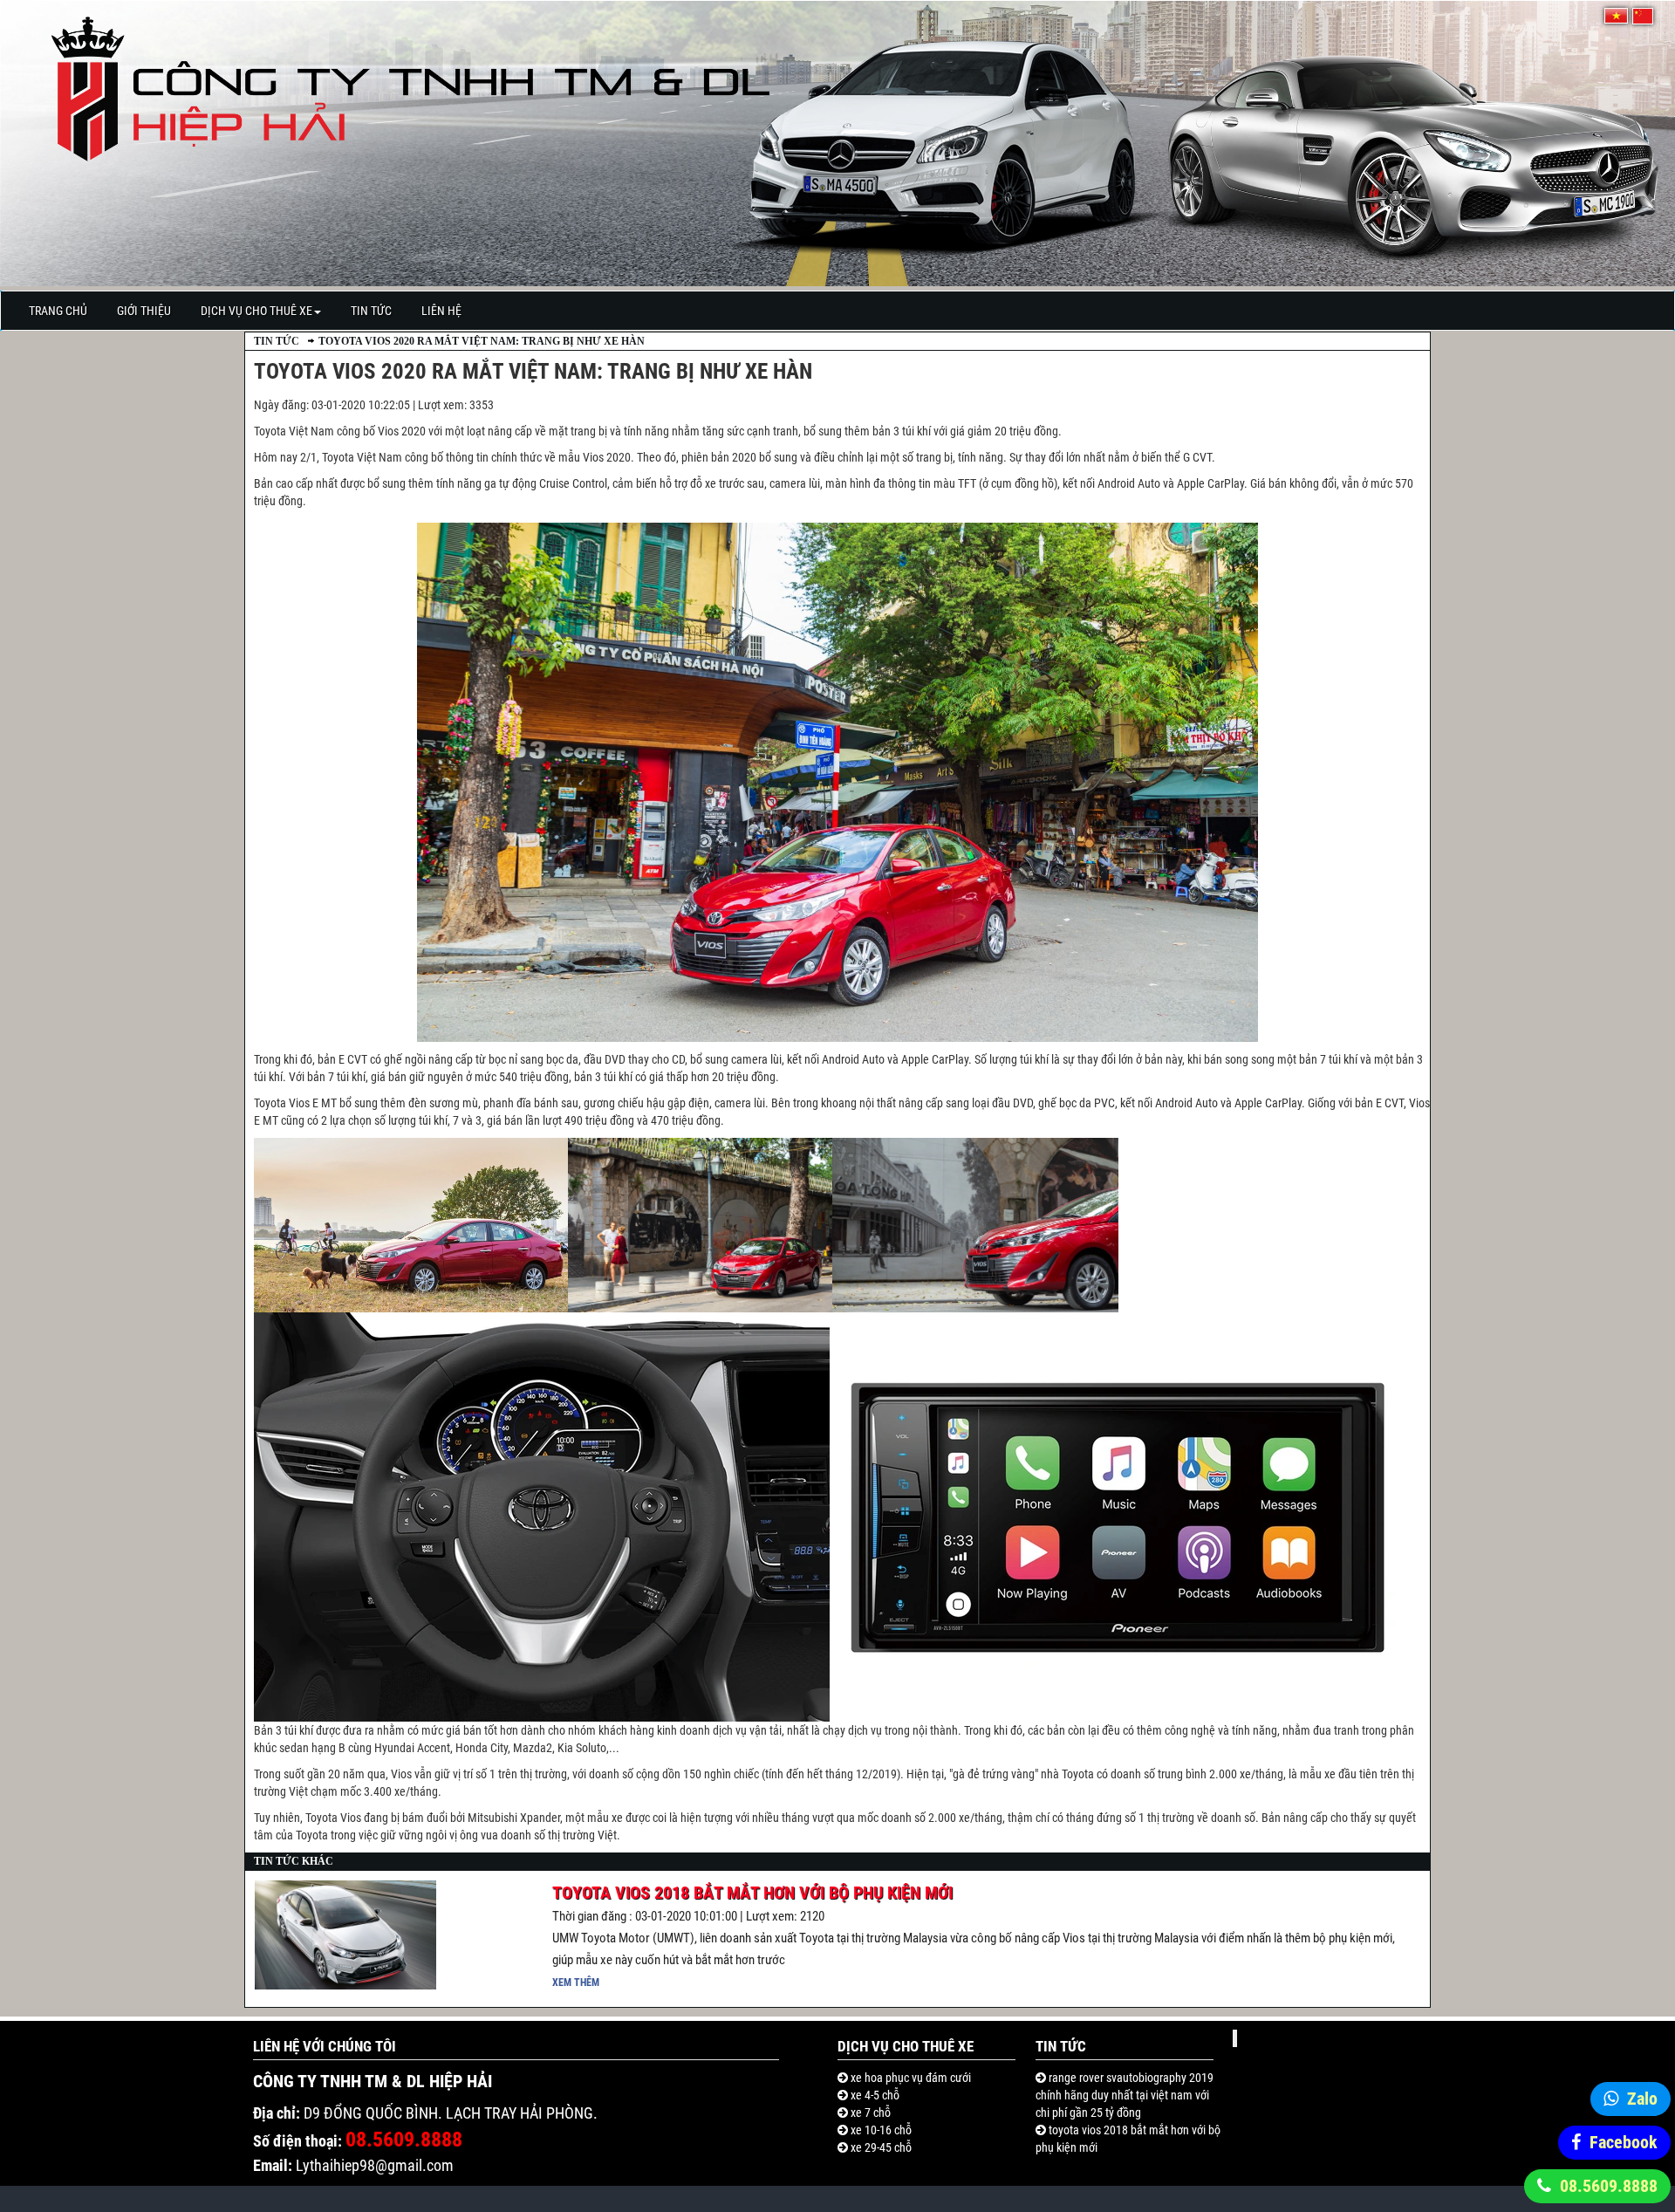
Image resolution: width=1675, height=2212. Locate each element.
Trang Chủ (58, 311)
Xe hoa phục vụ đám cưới (909, 2078)
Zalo (1642, 2099)
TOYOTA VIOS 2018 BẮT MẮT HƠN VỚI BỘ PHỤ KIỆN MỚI (752, 1893)
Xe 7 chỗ (869, 2113)
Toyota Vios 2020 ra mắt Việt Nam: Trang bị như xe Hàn (482, 341)
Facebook (1624, 2142)
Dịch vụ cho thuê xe (256, 311)
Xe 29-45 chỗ (880, 2147)
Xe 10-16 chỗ (880, 2130)
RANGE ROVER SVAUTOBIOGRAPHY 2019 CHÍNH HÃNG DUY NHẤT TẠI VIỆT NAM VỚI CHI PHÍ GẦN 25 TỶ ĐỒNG (1125, 2095)
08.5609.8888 (1609, 2186)
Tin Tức (371, 311)
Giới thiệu (144, 311)
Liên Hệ (441, 311)
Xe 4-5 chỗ (874, 2095)
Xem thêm (576, 1983)
